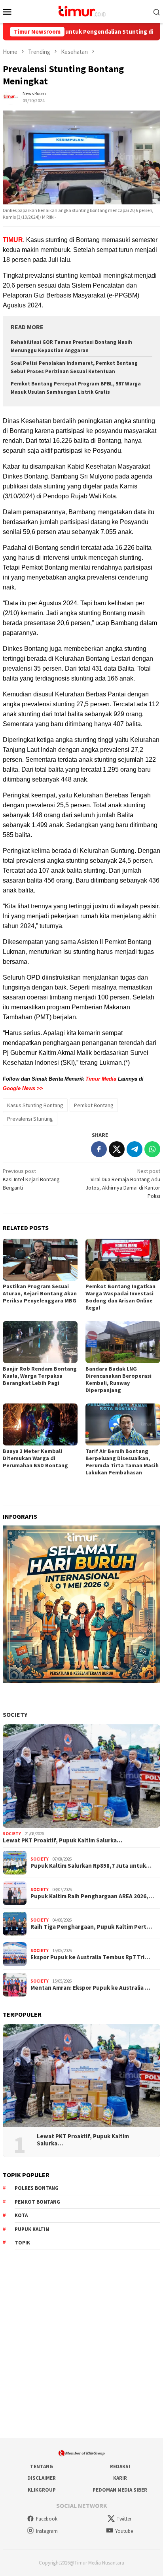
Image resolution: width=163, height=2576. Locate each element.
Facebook (47, 2519)
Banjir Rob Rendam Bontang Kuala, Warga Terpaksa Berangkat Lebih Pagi (40, 1376)
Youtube (124, 2531)
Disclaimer (42, 2478)
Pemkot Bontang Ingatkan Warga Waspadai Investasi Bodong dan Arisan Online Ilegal (120, 1297)
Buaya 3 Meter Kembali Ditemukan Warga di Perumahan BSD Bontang (35, 1458)
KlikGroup (42, 2490)
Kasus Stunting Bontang (35, 1105)
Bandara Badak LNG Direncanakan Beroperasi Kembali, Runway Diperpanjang (118, 1379)
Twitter (124, 2519)
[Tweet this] (117, 1149)
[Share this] (99, 1149)
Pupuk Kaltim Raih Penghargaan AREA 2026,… (92, 1896)
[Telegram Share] (135, 1149)
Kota (21, 2215)
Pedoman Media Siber (120, 2490)
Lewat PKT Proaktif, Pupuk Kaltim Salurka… (63, 1840)
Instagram (47, 2531)
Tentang (42, 2466)
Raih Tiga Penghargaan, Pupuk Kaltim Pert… (91, 1927)
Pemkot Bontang (94, 1105)
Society (15, 1714)
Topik (22, 2243)
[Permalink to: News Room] (11, 96)
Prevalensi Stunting (30, 1119)
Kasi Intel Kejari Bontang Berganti (31, 1179)
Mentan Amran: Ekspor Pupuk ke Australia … (90, 1988)
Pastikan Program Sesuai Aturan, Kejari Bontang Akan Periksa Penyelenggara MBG (40, 1293)
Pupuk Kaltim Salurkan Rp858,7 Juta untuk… (91, 1866)
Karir (120, 2478)
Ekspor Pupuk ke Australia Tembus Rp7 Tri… (90, 1957)
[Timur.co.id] (81, 11)
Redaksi (120, 2466)
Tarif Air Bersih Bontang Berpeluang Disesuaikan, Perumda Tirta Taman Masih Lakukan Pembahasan (122, 1462)
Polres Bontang (37, 2188)
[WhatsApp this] (152, 1149)
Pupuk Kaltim (32, 2229)
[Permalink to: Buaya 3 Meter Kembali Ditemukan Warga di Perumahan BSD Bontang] (40, 1424)
